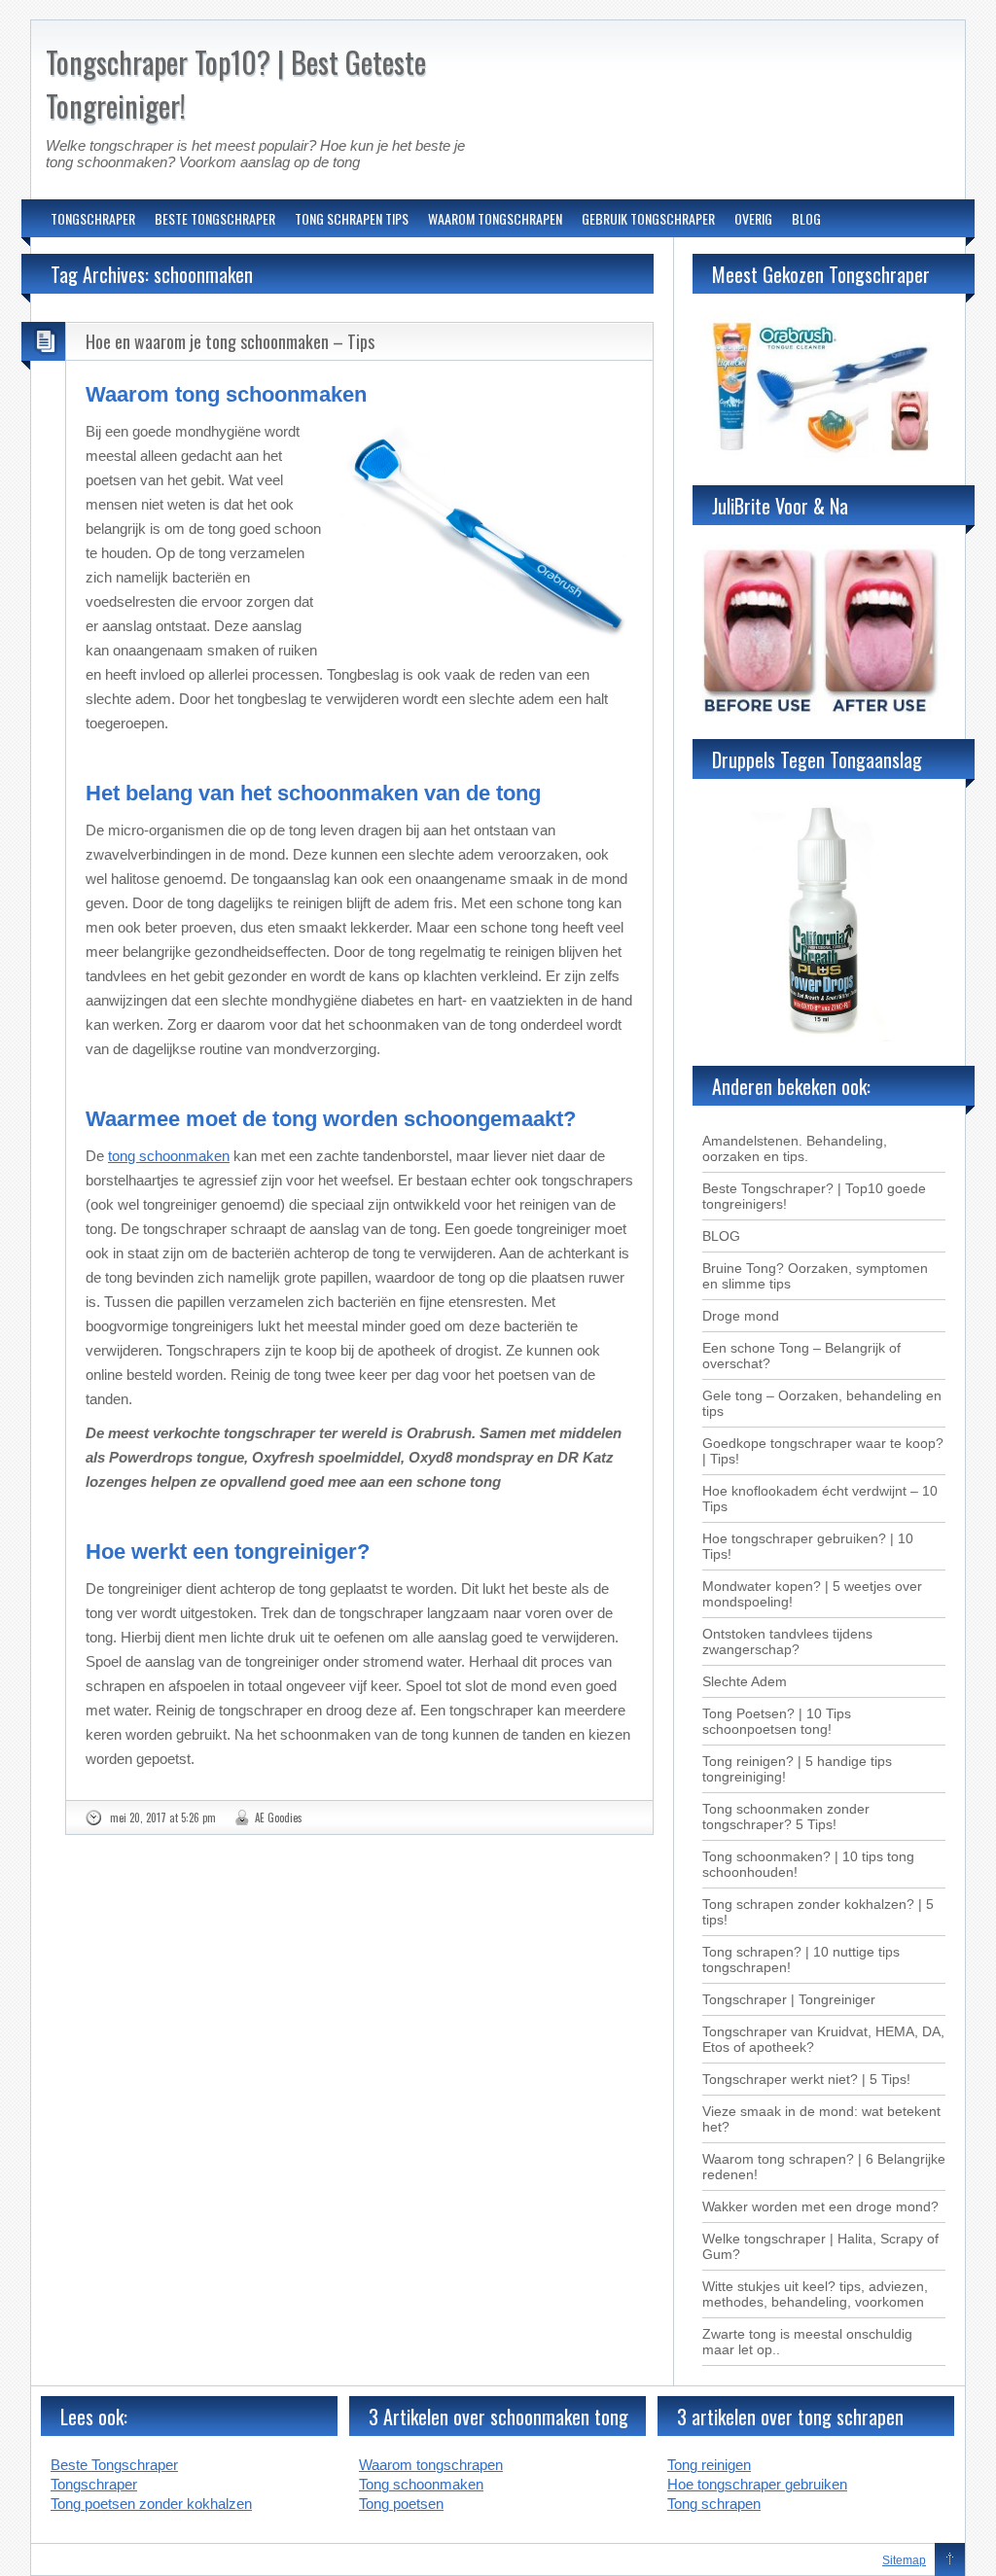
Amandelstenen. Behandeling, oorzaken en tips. (795, 1148)
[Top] (950, 2560)
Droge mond (741, 1316)
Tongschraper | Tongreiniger (789, 1999)
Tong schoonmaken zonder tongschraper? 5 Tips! (786, 1817)
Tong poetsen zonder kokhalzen (151, 2504)
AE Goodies (279, 1817)
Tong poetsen (401, 2504)
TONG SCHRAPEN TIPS (352, 218)
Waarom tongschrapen (431, 2465)
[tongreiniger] (824, 456)
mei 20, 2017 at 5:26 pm (163, 1817)
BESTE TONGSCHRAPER (215, 218)
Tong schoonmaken (421, 2484)
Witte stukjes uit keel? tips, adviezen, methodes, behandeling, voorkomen (815, 2294)
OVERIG (753, 218)
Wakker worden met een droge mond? (820, 2206)
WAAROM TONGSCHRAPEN (495, 218)
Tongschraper (94, 2484)
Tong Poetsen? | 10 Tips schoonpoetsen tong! (777, 1721)
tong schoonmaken (169, 1156)
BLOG (806, 218)
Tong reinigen (709, 2465)
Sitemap (904, 2560)
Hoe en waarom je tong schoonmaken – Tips (230, 341)
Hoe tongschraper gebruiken (757, 2484)
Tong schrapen (714, 2504)
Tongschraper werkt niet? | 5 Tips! (806, 2079)
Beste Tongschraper (114, 2465)
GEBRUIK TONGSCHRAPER (648, 218)
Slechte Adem (745, 1681)
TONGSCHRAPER (93, 218)
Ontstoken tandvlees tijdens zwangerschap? (787, 1641)
